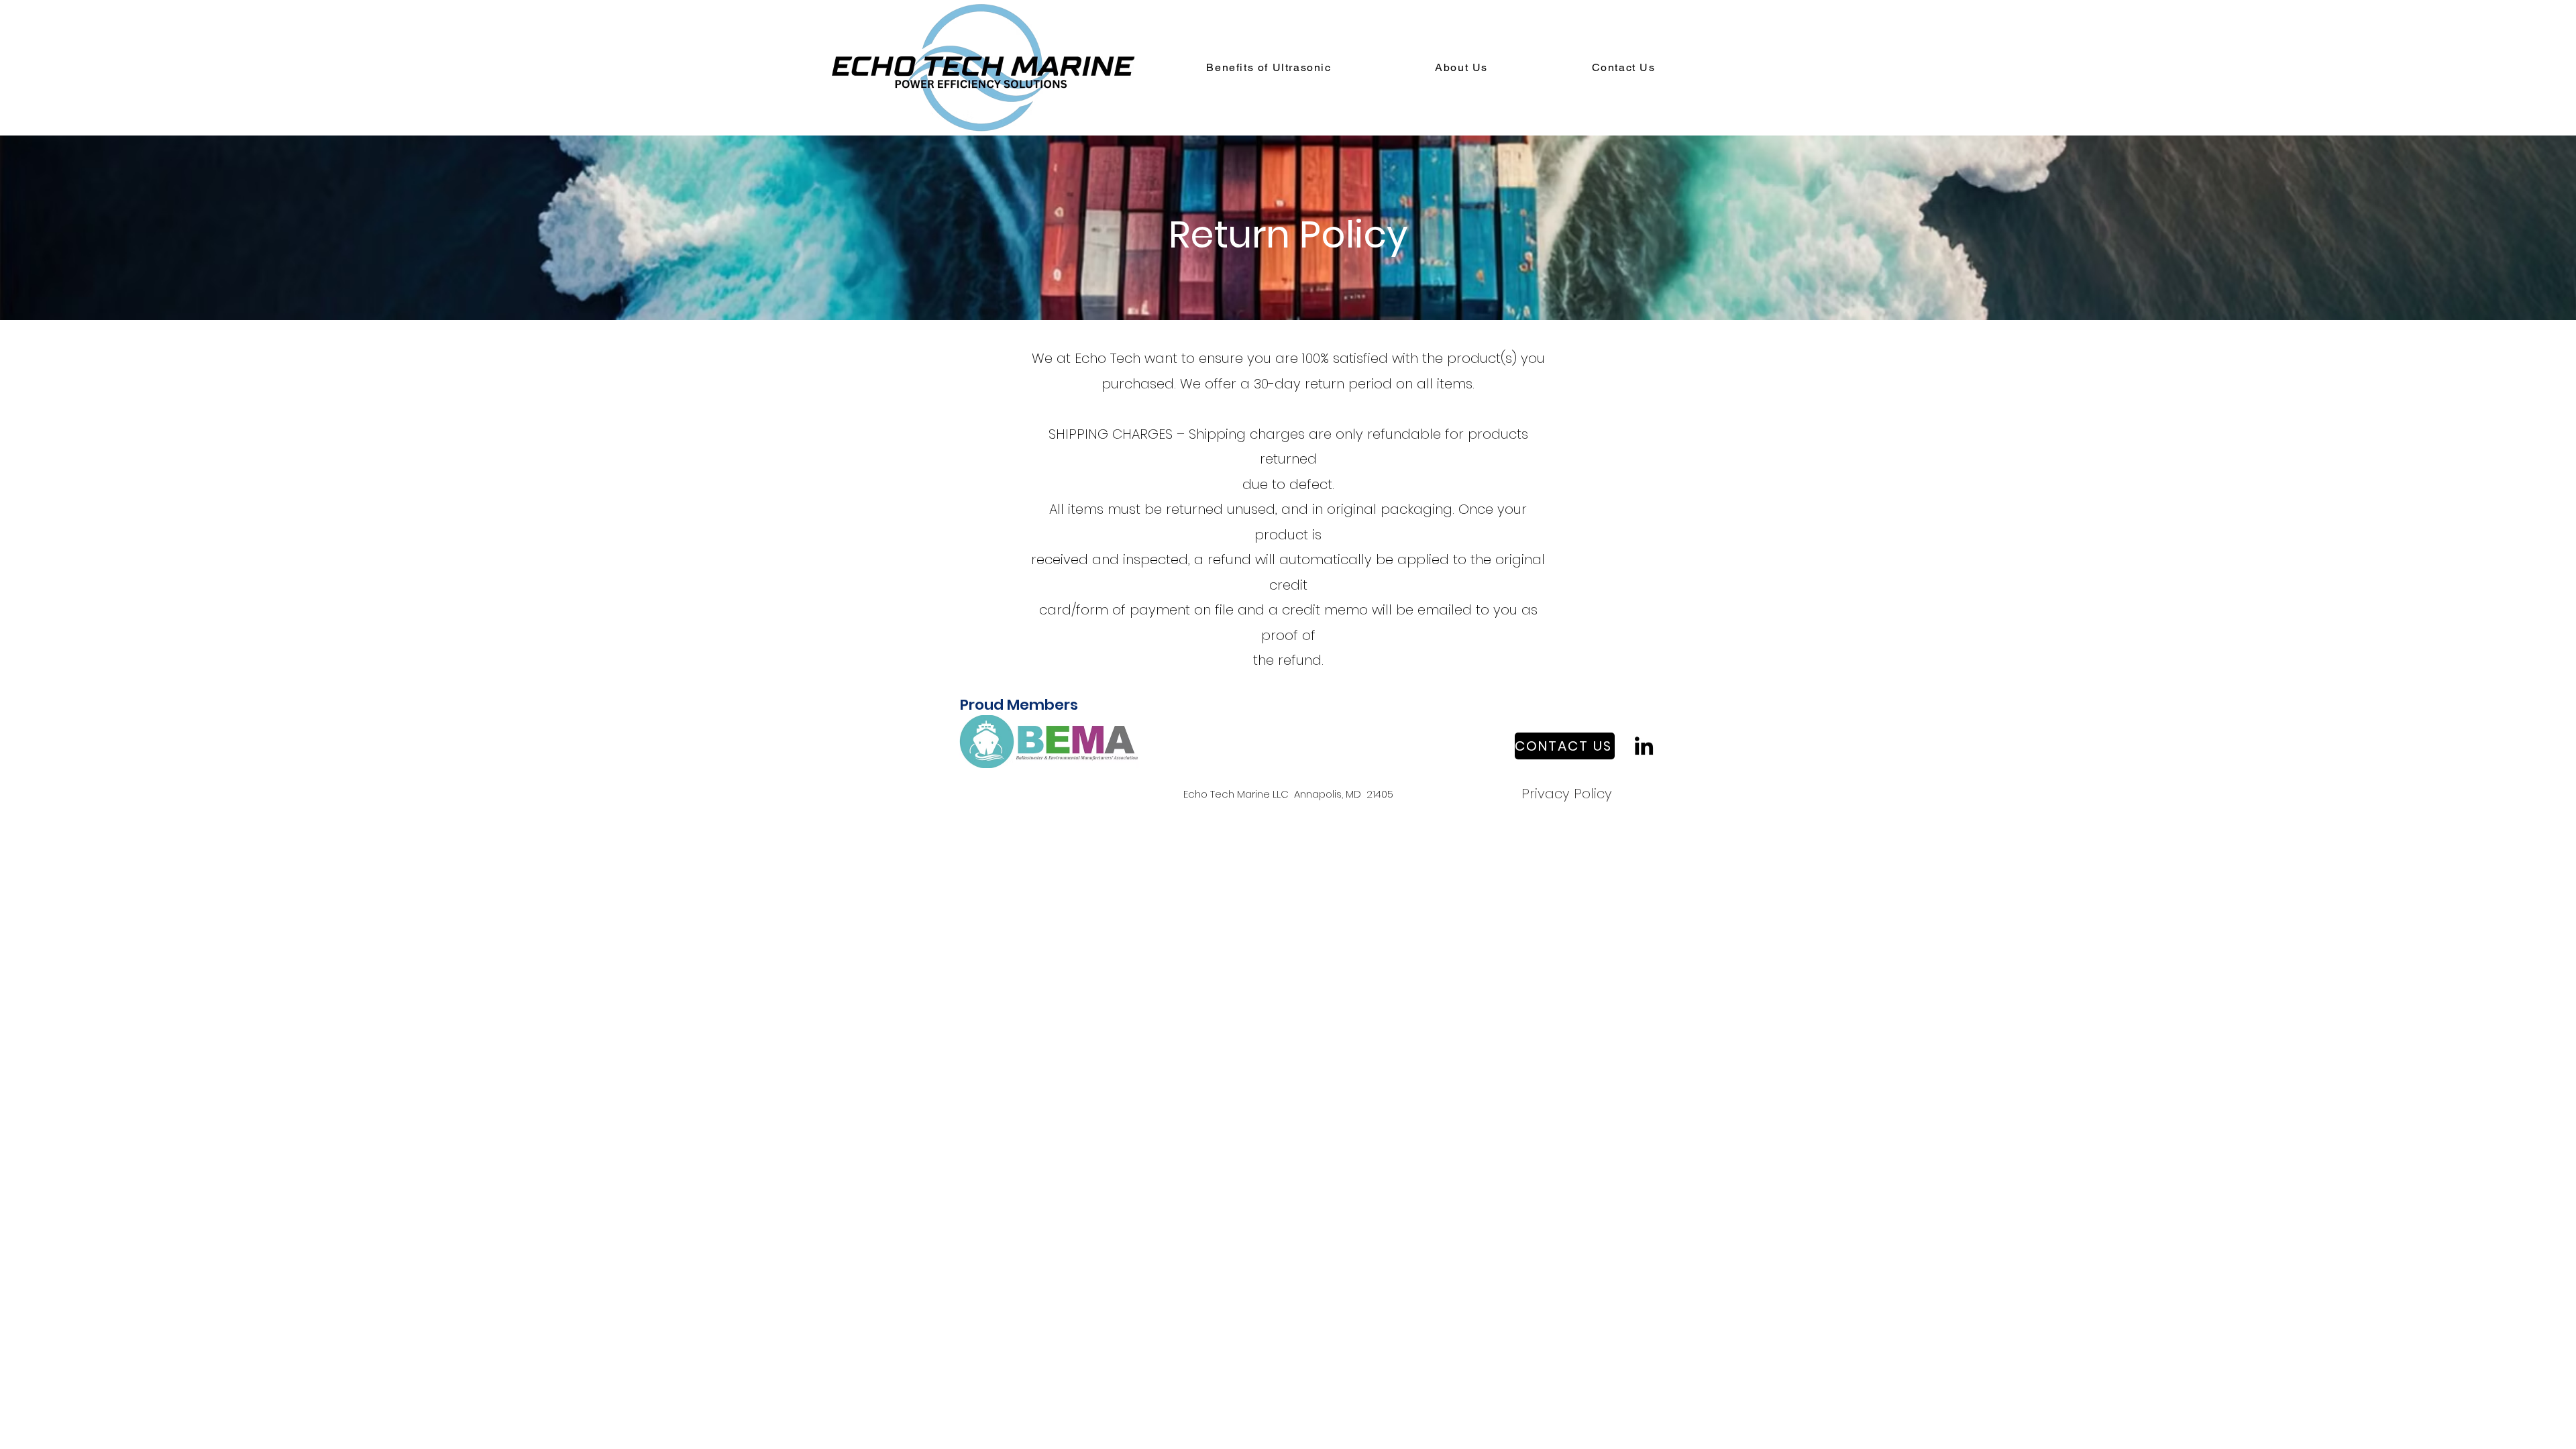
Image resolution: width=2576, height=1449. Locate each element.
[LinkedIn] (1644, 746)
